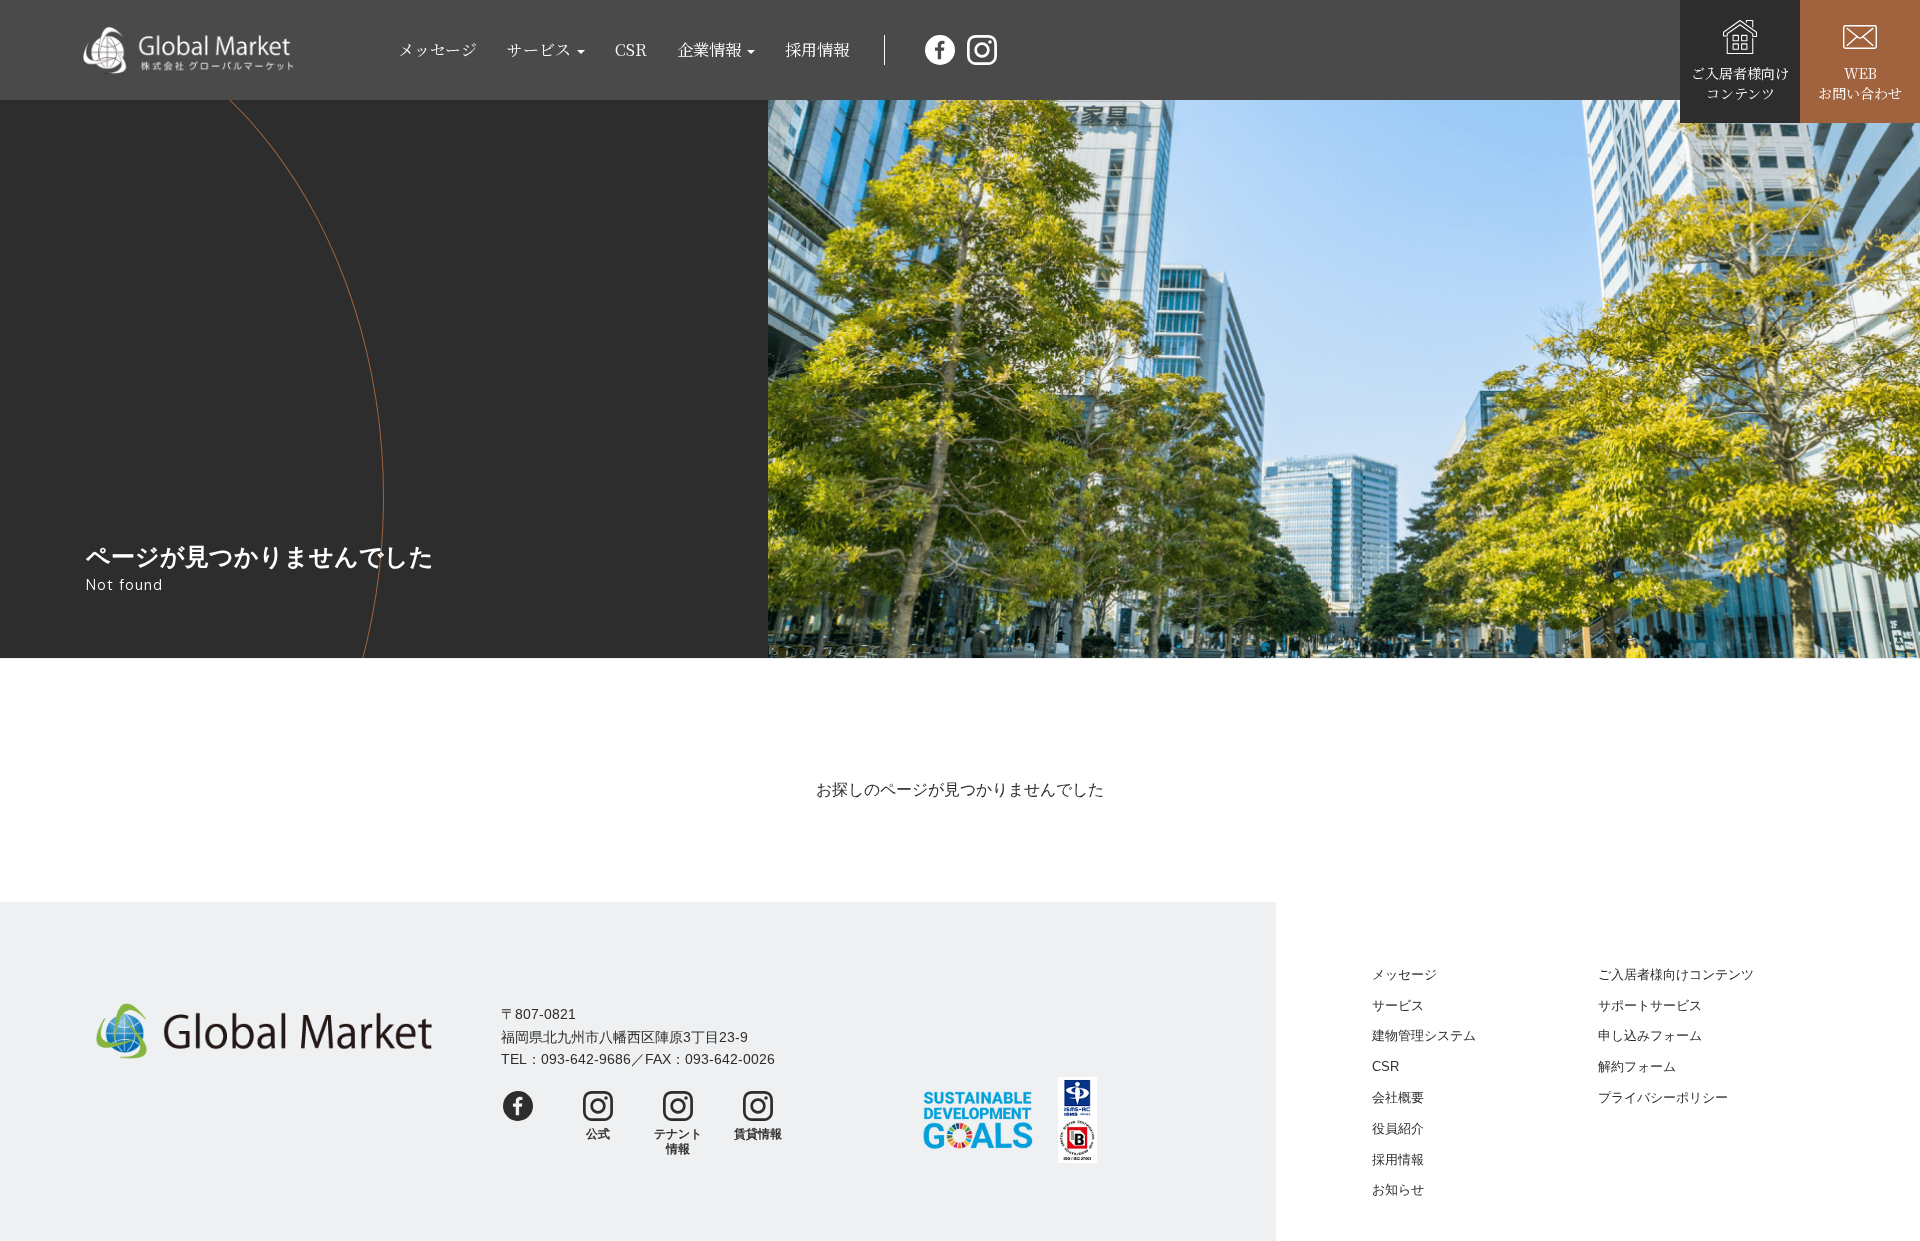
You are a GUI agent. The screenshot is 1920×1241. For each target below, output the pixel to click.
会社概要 (1398, 1097)
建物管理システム (1424, 1035)
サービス (1398, 1005)
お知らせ (1398, 1189)
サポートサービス (1650, 1005)
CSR (631, 49)
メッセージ (437, 49)
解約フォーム (1637, 1066)
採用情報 (817, 49)
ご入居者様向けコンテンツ (1676, 974)
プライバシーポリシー (1663, 1097)
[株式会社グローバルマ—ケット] (188, 50)
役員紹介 (1398, 1128)
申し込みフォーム (1650, 1035)
